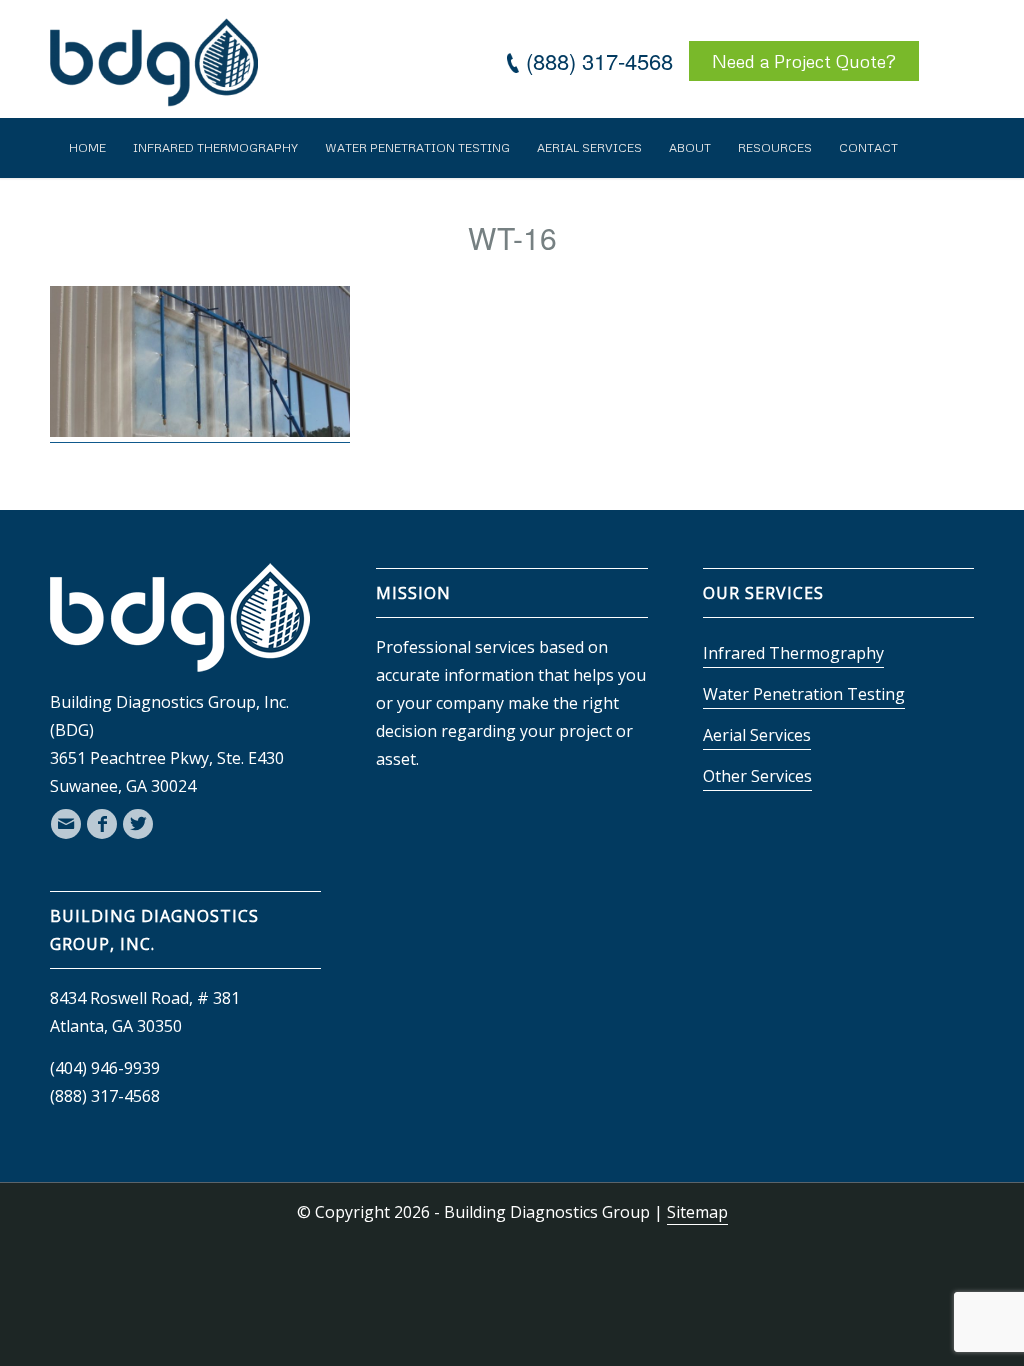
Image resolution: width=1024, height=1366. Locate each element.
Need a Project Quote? (804, 61)
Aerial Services (757, 735)
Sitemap (697, 1212)
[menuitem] (87, 148)
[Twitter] (138, 824)
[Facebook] (102, 824)
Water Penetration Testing (804, 694)
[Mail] (66, 824)
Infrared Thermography (793, 653)
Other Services (757, 776)
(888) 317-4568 (599, 60)
